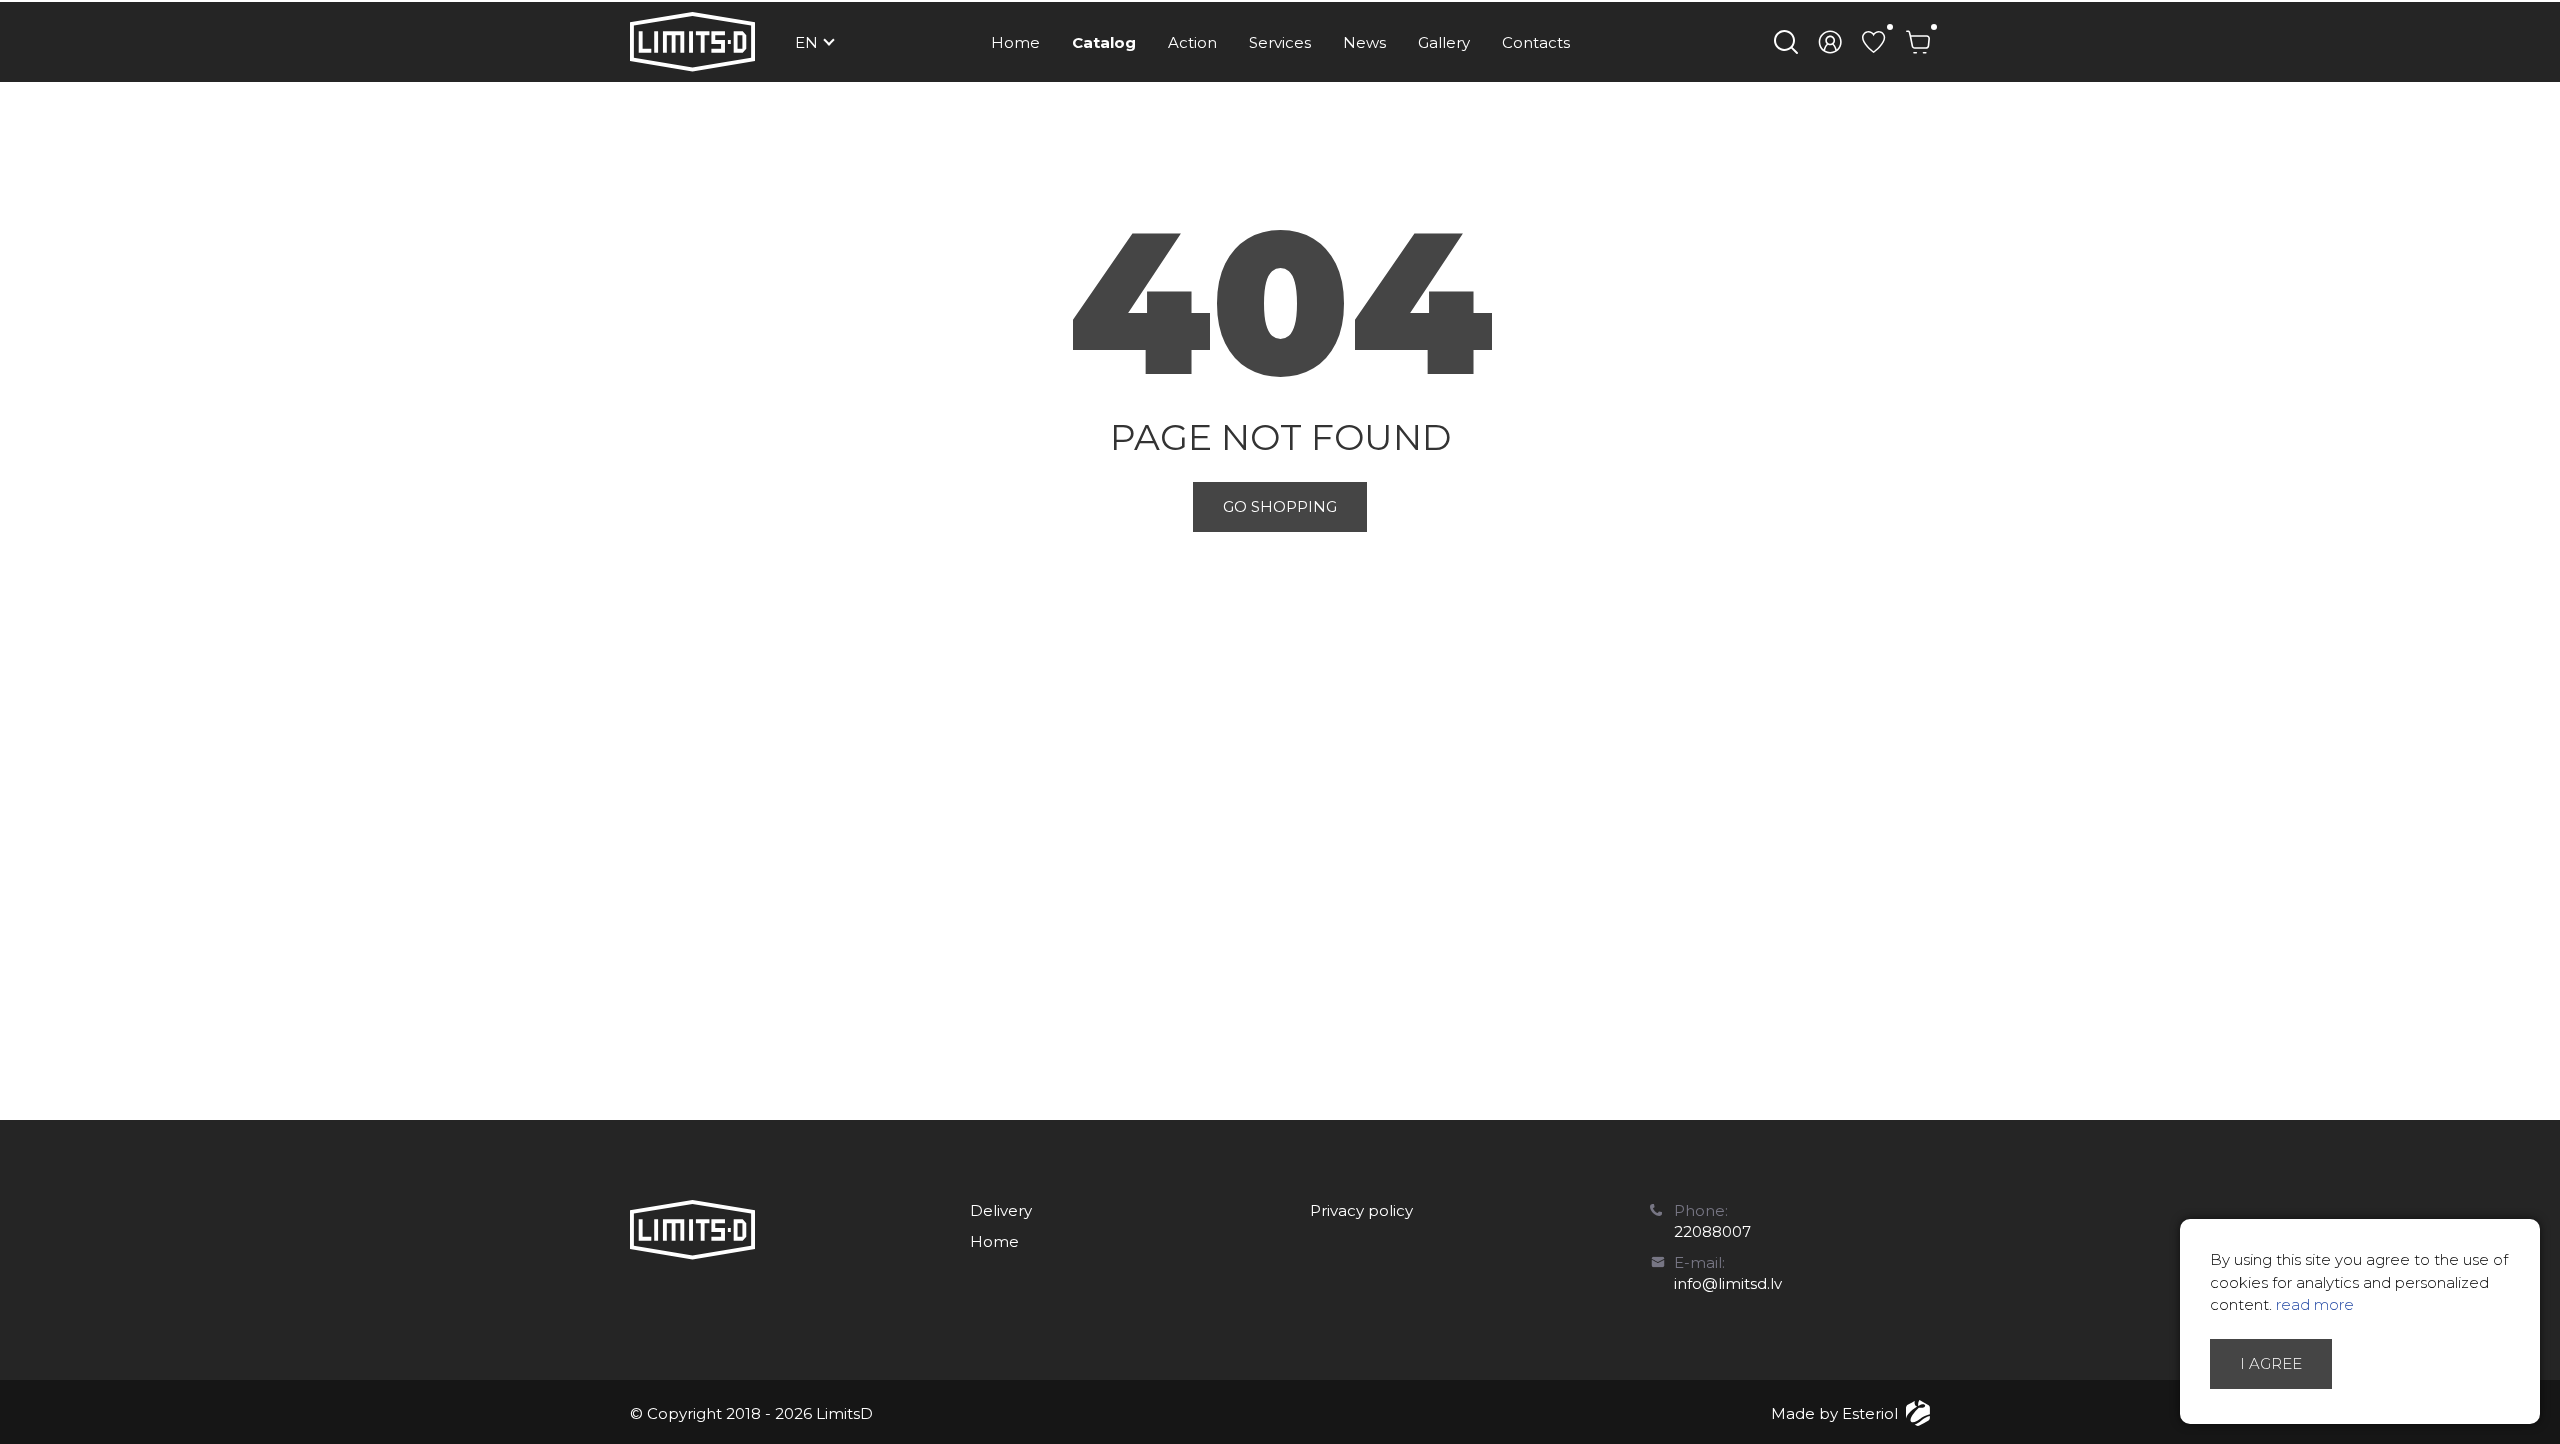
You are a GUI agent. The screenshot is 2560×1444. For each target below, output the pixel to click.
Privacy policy (1361, 1210)
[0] (1874, 42)
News (1364, 42)
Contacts (1536, 42)
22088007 (1712, 1231)
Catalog (1104, 42)
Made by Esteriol (1834, 1413)
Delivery (1001, 1210)
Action (1192, 42)
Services (1280, 42)
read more (2315, 1304)
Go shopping (1280, 506)
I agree (2271, 1363)
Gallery (1444, 42)
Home (1015, 42)
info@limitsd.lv (1728, 1283)
